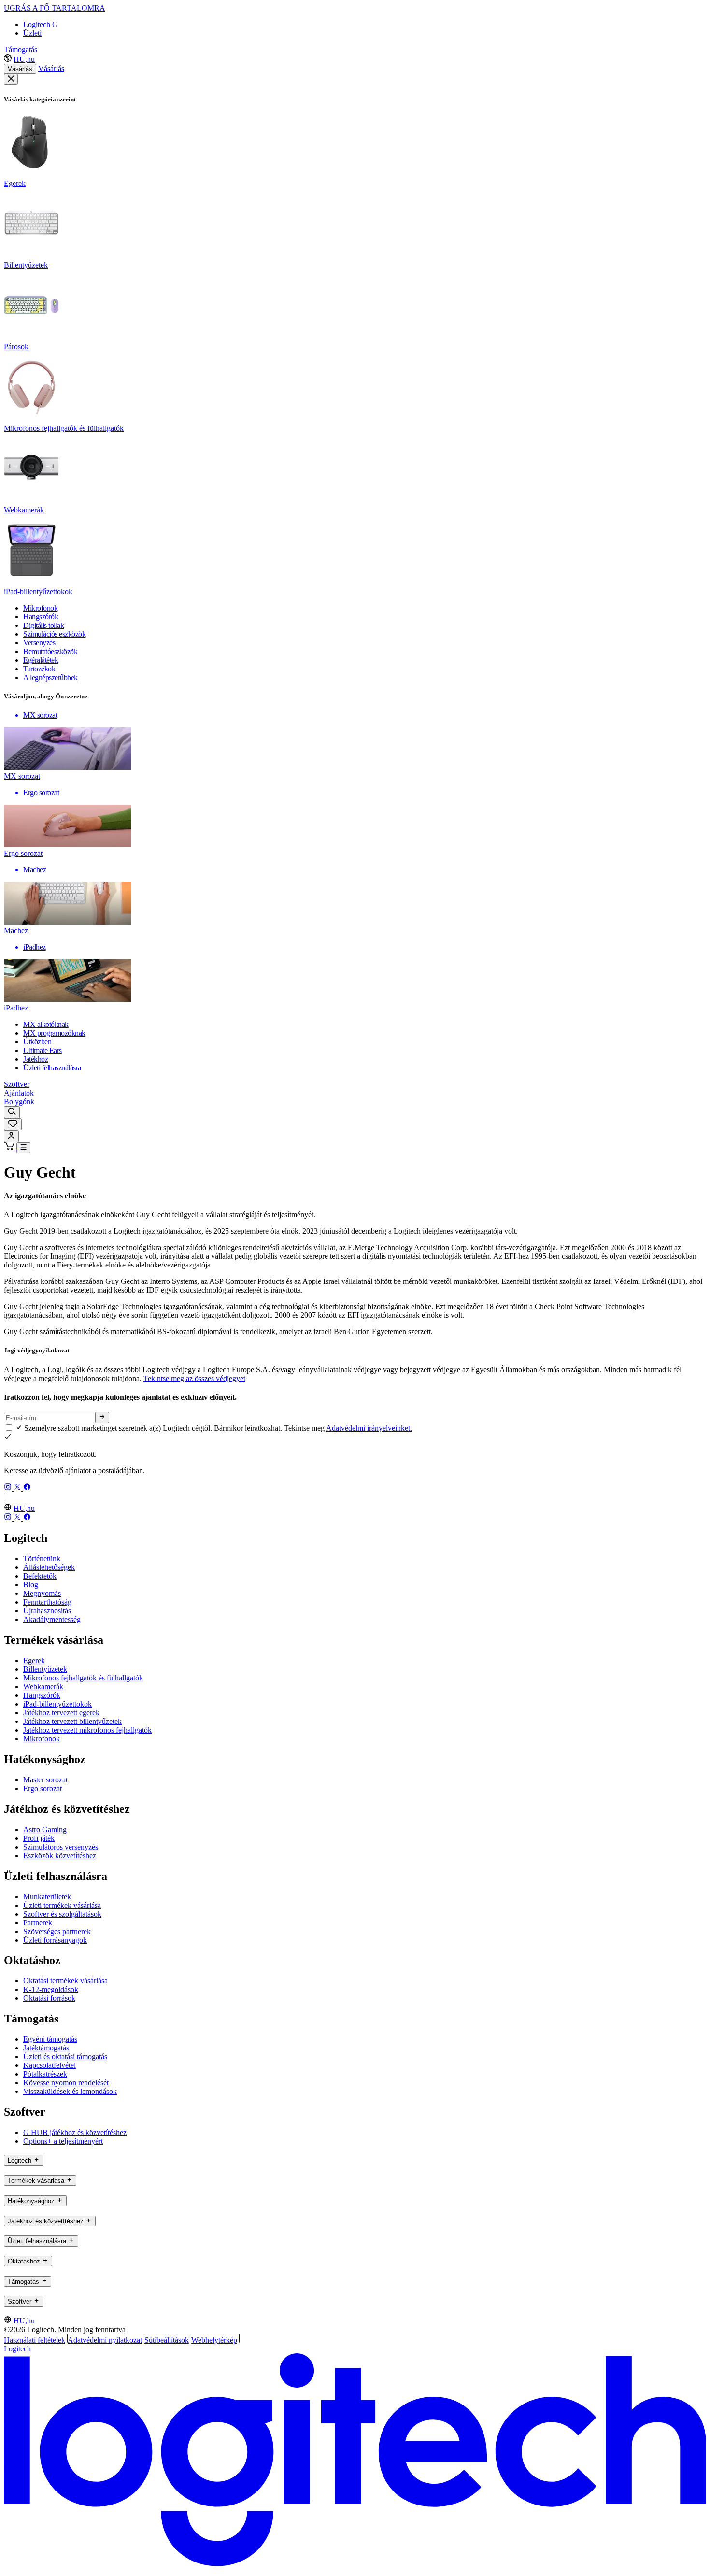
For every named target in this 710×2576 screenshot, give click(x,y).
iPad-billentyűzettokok (57, 1704)
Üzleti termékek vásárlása (62, 1905)
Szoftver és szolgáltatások (62, 1914)
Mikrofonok (42, 1739)
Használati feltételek (35, 2340)
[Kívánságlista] (13, 1124)
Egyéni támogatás (50, 2039)
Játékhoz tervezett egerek (61, 1713)
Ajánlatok (19, 1093)
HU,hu (24, 59)
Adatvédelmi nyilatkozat (105, 2340)
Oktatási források (49, 1998)
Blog (31, 1585)
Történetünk (42, 1558)
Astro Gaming (45, 1829)
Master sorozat (45, 1780)
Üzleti (32, 33)
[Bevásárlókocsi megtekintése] (10, 1147)
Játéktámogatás (46, 2048)
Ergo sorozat (43, 1788)
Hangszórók (42, 1695)
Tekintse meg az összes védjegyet (194, 1378)
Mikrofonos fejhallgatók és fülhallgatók (83, 1678)
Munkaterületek (47, 1897)
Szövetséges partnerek (57, 1931)
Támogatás (21, 50)
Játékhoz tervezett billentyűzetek (72, 1721)
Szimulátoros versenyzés (61, 1847)
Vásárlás (20, 69)
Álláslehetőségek (49, 1567)
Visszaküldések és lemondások (70, 2091)
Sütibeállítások (167, 2340)
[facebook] (27, 1488)
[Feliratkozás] (102, 1417)
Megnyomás (42, 1593)
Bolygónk (19, 1102)
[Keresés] (12, 1112)
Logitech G (41, 24)
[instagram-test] (9, 1488)
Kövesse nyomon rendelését (66, 2083)
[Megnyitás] (23, 1148)
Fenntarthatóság (47, 1602)
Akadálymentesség (52, 1619)
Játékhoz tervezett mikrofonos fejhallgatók (87, 1730)
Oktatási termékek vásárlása (65, 1981)
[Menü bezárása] (11, 79)
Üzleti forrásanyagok (55, 1940)
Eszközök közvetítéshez (60, 1856)
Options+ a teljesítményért (63, 2141)
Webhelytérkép (214, 2340)
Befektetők (40, 1576)
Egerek (34, 1660)
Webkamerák (43, 1686)
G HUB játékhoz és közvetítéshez (75, 2132)
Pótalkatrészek (45, 2074)
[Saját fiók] (11, 1136)
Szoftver (17, 1084)
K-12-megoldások (51, 1989)
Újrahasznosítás (47, 1611)
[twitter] (18, 1488)
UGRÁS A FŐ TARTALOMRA (55, 8)
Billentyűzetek (45, 1669)
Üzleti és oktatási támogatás (65, 2057)
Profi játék (39, 1838)
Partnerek (38, 1923)
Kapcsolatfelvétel (50, 2065)
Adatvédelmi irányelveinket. (369, 1428)
